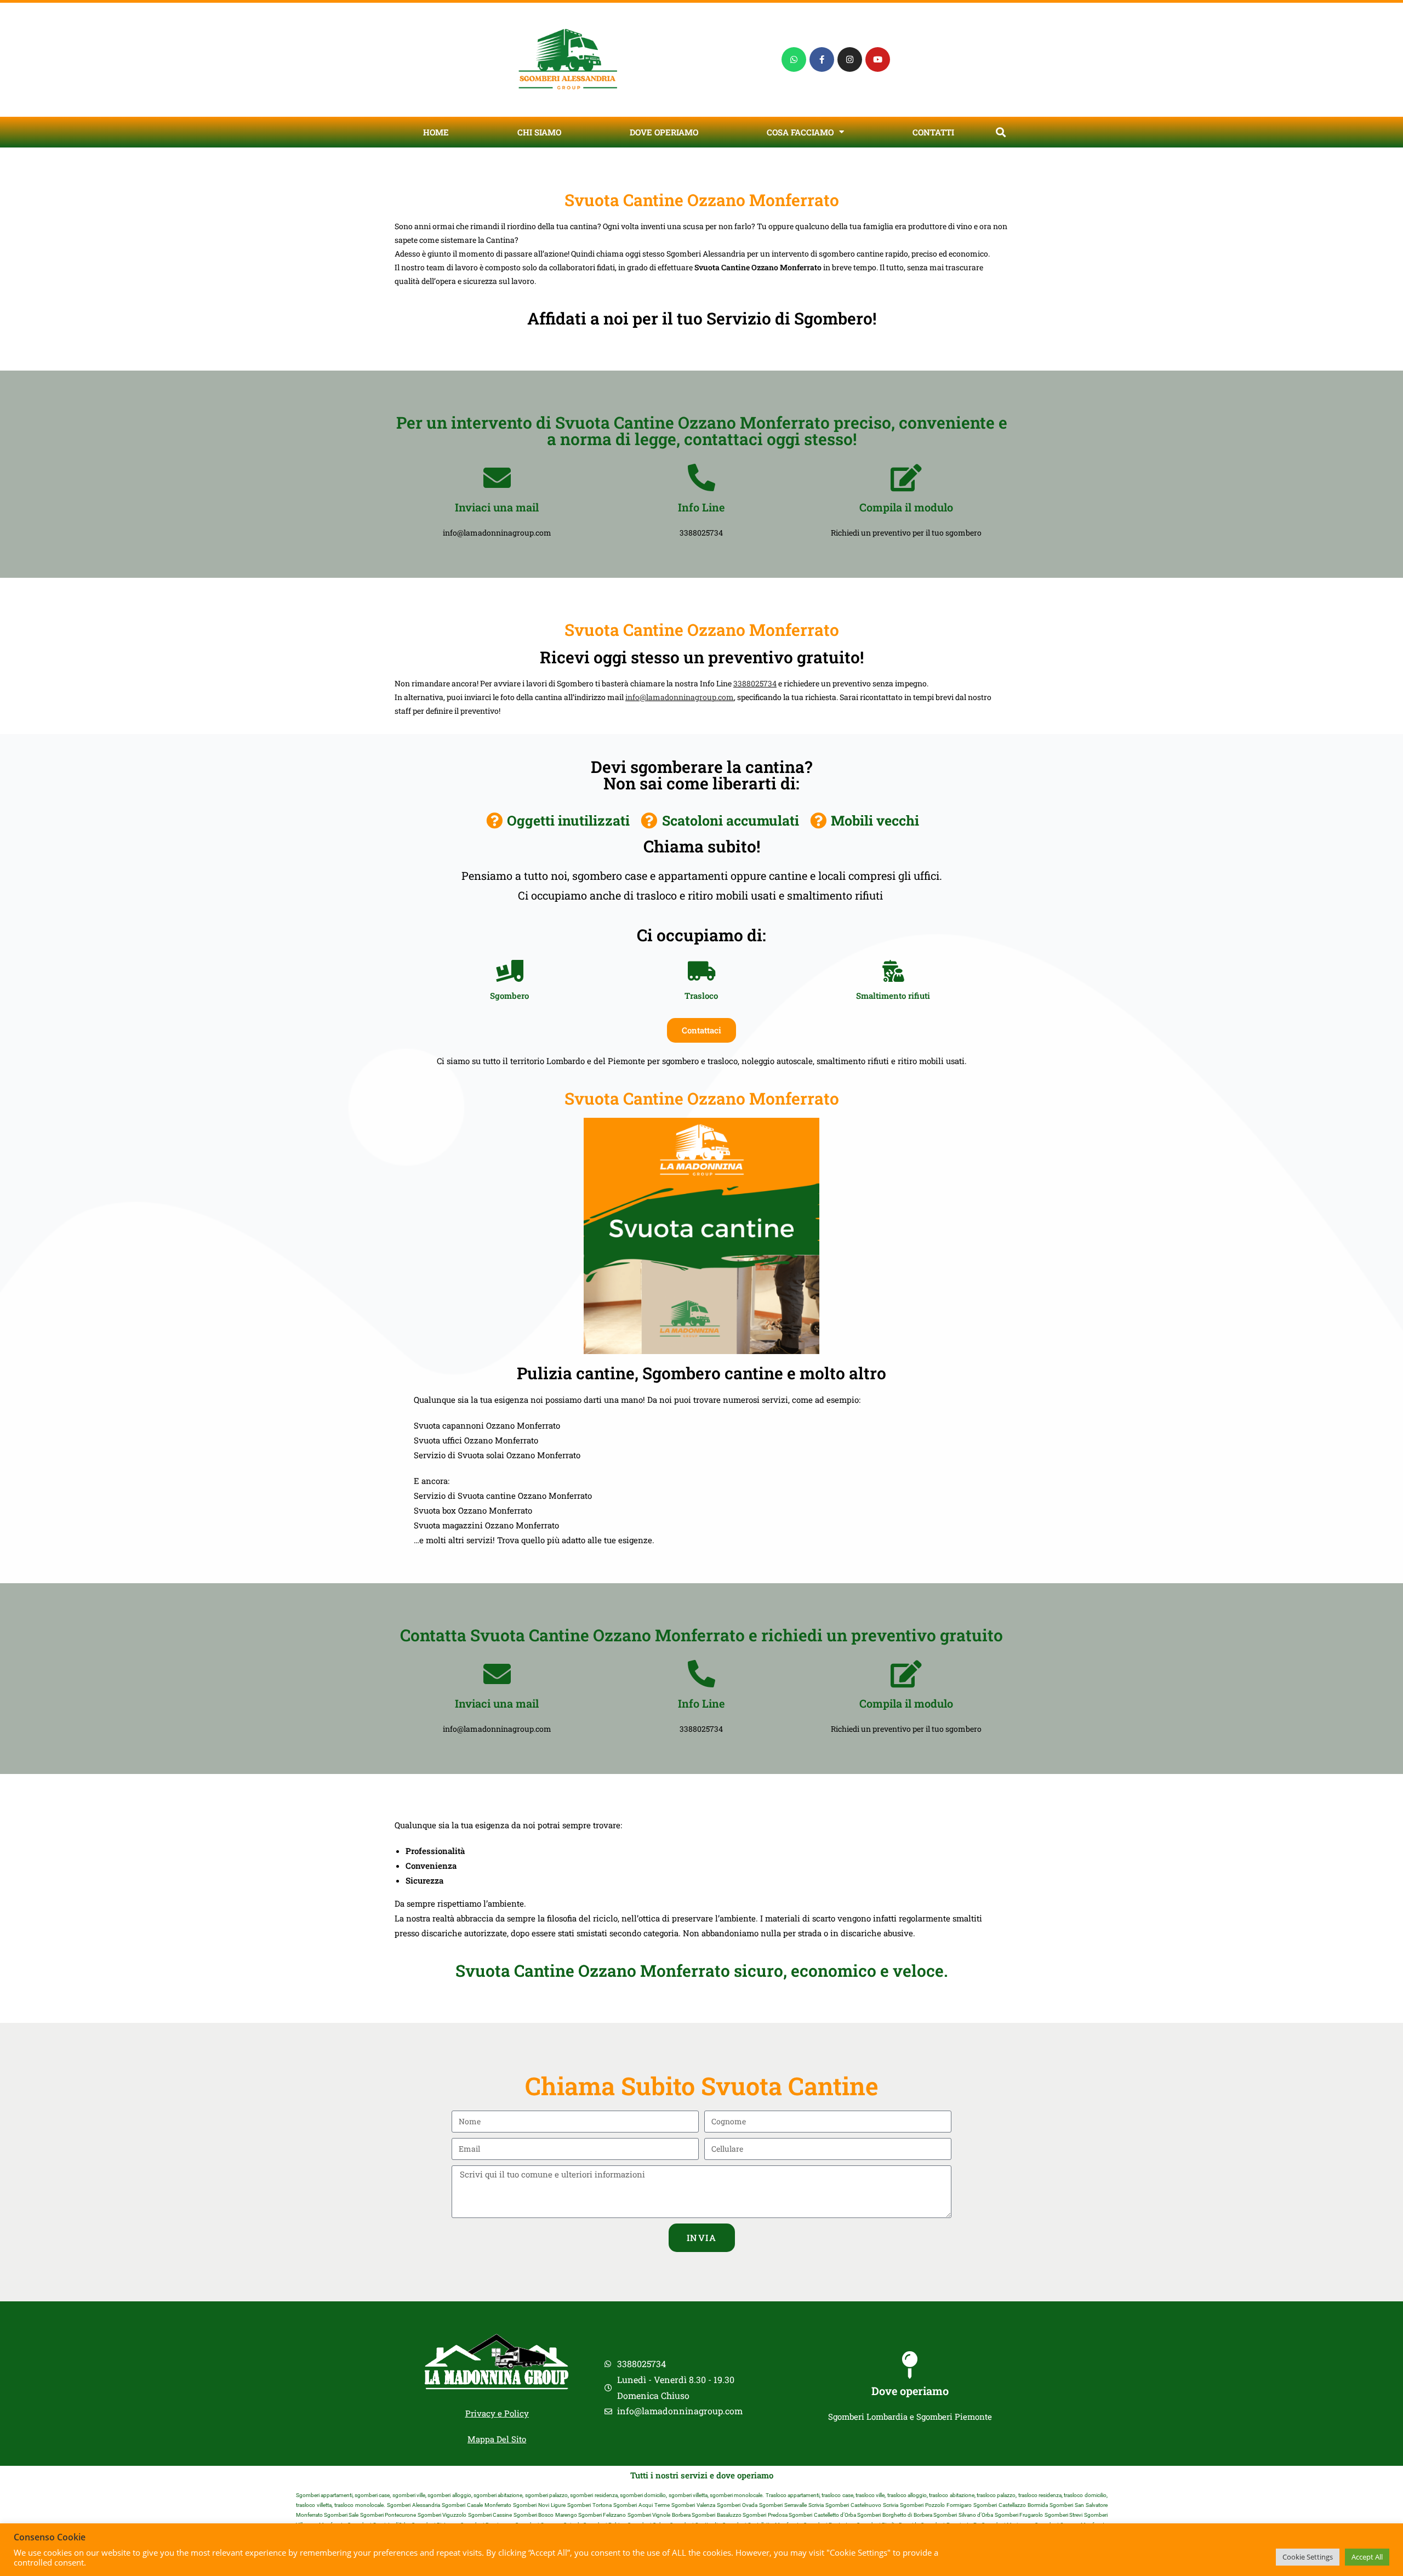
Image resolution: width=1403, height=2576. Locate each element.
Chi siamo (539, 132)
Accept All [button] (1367, 2557)
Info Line (701, 507)
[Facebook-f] (822, 59)
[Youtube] (878, 59)
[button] (1000, 132)
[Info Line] (701, 477)
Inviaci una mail (497, 507)
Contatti (933, 132)
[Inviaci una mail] (497, 477)
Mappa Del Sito (497, 2439)
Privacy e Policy (497, 2413)
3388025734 (755, 683)
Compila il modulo (906, 507)
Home (436, 132)
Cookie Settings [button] (1308, 2557)
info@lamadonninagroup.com (680, 697)
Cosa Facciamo (800, 132)
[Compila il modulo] (906, 477)
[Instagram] (850, 59)
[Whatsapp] (794, 59)
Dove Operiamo (664, 132)
